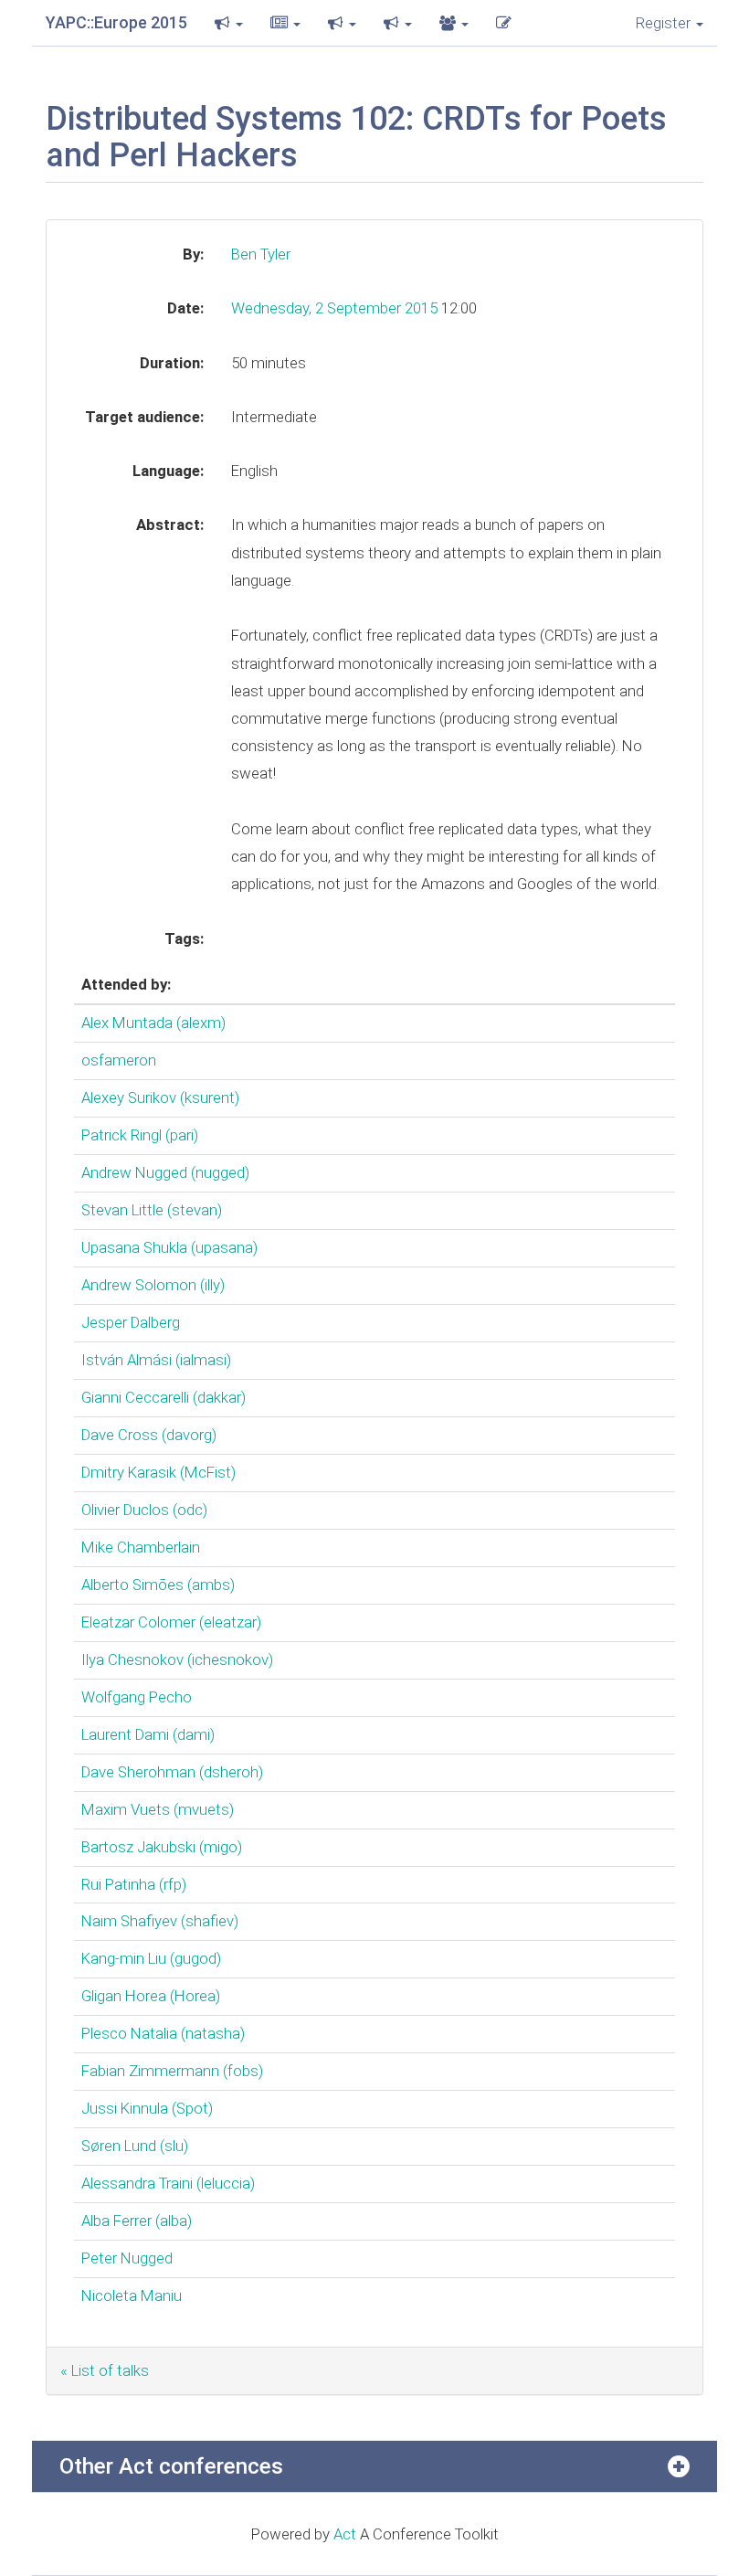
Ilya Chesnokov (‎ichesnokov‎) (177, 1659)
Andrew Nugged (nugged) (165, 1172)
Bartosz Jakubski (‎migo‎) (162, 1847)
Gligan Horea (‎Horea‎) (151, 1996)
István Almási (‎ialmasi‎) (156, 1360)
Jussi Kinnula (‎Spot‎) (147, 2108)
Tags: (184, 938)
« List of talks (105, 2370)
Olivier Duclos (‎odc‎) (144, 1510)
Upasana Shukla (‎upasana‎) (169, 1247)
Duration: (172, 363)
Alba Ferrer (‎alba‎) (137, 2221)
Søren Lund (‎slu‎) (135, 2146)
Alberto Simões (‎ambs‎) (158, 1585)
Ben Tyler (261, 254)
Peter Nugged (127, 2258)
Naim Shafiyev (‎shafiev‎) (160, 1921)
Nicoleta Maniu (132, 2295)
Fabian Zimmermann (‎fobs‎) (172, 2071)
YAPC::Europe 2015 (116, 22)
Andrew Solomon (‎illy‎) (153, 1285)
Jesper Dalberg (131, 1322)
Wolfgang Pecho (137, 1697)
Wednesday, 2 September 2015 (336, 308)
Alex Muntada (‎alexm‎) (153, 1023)
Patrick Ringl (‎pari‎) (140, 1135)
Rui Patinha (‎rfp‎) (134, 1884)
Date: (185, 308)
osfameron (119, 1060)
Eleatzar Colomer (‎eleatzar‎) (171, 1622)
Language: (168, 471)
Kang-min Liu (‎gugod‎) (151, 1958)
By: (193, 254)
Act (345, 2534)
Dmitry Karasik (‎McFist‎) (158, 1472)
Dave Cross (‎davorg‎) (149, 1435)
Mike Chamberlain (141, 1547)
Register (665, 23)
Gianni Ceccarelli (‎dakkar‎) (164, 1397)
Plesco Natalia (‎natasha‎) (163, 2033)
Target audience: (144, 417)
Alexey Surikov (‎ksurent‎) (160, 1097)
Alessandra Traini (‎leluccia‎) (168, 2183)
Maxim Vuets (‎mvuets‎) (158, 1809)
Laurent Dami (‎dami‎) (148, 1734)
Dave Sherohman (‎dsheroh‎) (172, 1772)
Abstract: (170, 525)
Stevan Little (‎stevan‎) (152, 1210)
